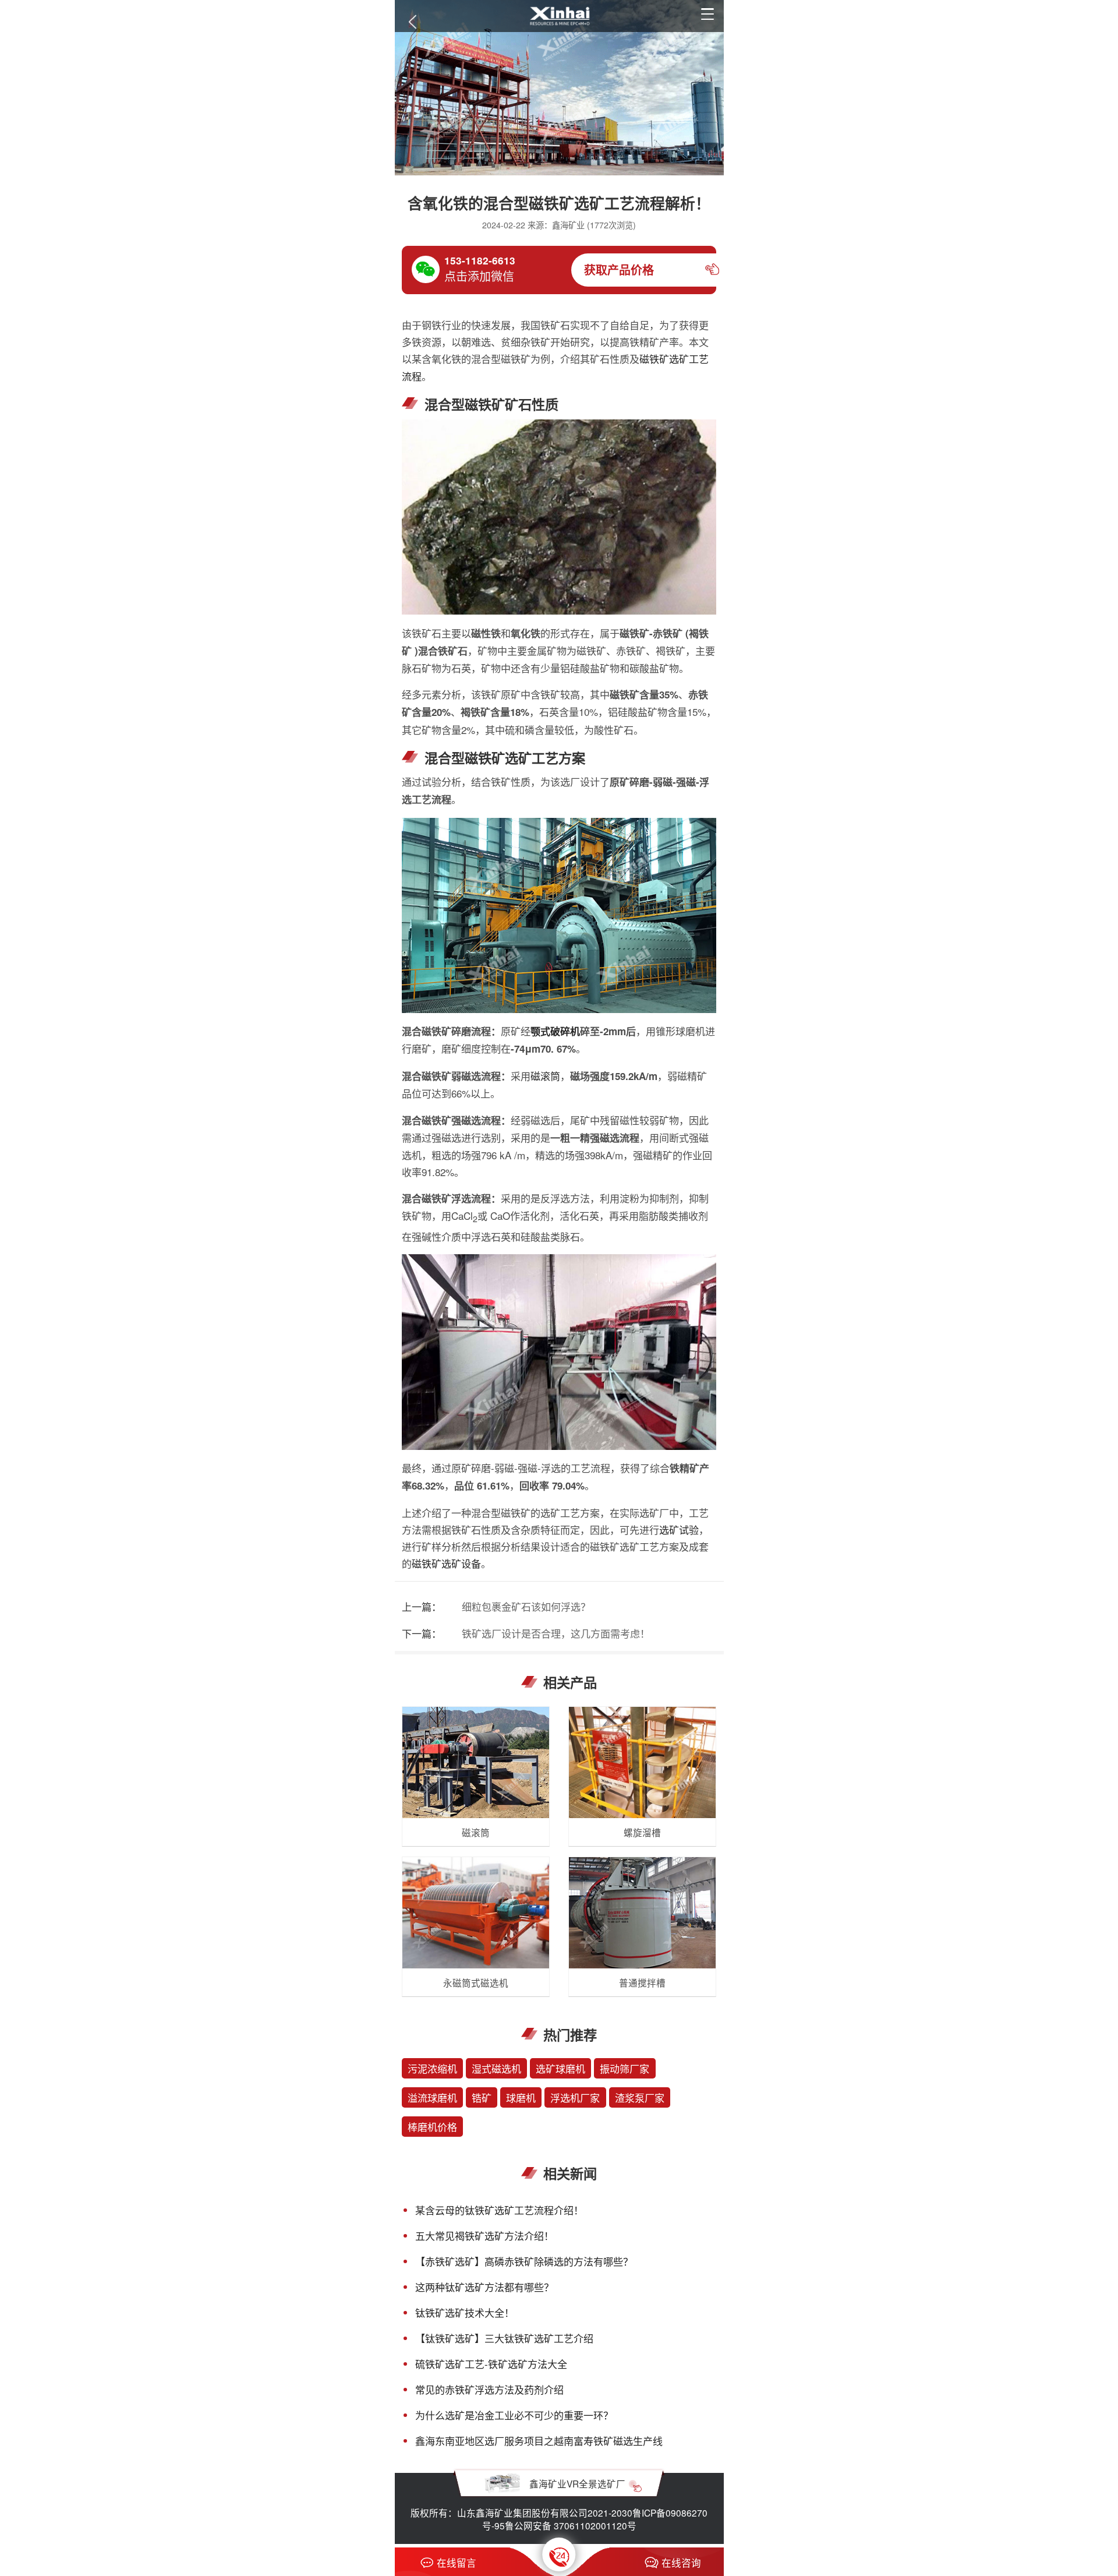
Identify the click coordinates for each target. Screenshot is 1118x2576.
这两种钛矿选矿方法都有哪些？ (484, 2287)
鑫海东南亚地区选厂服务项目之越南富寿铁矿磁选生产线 (539, 2441)
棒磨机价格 (432, 2127)
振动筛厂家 (625, 2068)
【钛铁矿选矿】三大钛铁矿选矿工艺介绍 (504, 2338)
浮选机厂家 (575, 2097)
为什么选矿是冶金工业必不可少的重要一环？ (514, 2415)
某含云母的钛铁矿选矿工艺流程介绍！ (499, 2210)
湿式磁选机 (496, 2068)
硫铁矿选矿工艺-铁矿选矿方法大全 (491, 2364)
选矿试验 (679, 1529)
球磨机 (521, 2097)
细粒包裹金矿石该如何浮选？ (526, 1606)
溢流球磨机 (432, 2097)
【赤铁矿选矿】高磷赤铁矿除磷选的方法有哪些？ (524, 2261)
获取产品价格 (619, 270)
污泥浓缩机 (432, 2068)
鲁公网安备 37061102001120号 (571, 2525)
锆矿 (482, 2097)
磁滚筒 (545, 1076)
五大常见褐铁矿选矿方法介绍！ (484, 2236)
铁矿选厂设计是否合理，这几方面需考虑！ (556, 1633)
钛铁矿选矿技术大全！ (465, 2312)
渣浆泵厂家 (640, 2097)
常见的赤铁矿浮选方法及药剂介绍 (489, 2389)
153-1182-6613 (480, 260)
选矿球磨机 (560, 2068)
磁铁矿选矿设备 (446, 1563)
